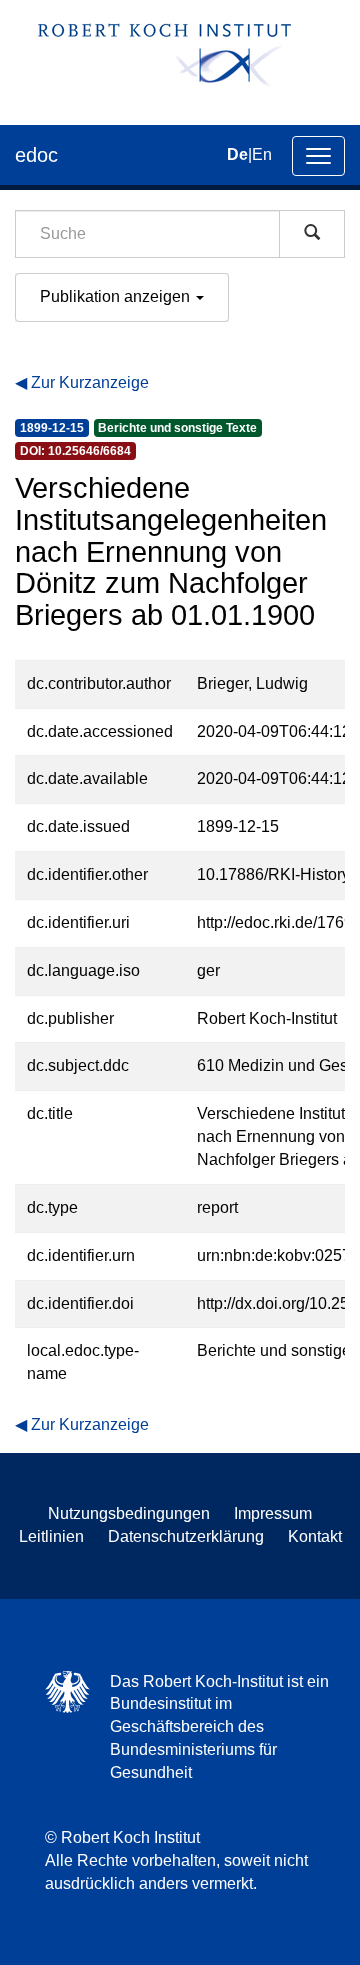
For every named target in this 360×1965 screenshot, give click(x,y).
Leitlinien (51, 1536)
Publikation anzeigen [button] (117, 296)
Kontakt (315, 1536)
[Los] (312, 234)
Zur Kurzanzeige (90, 382)
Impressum (273, 1513)
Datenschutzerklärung (186, 1536)
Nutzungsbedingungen (129, 1513)
